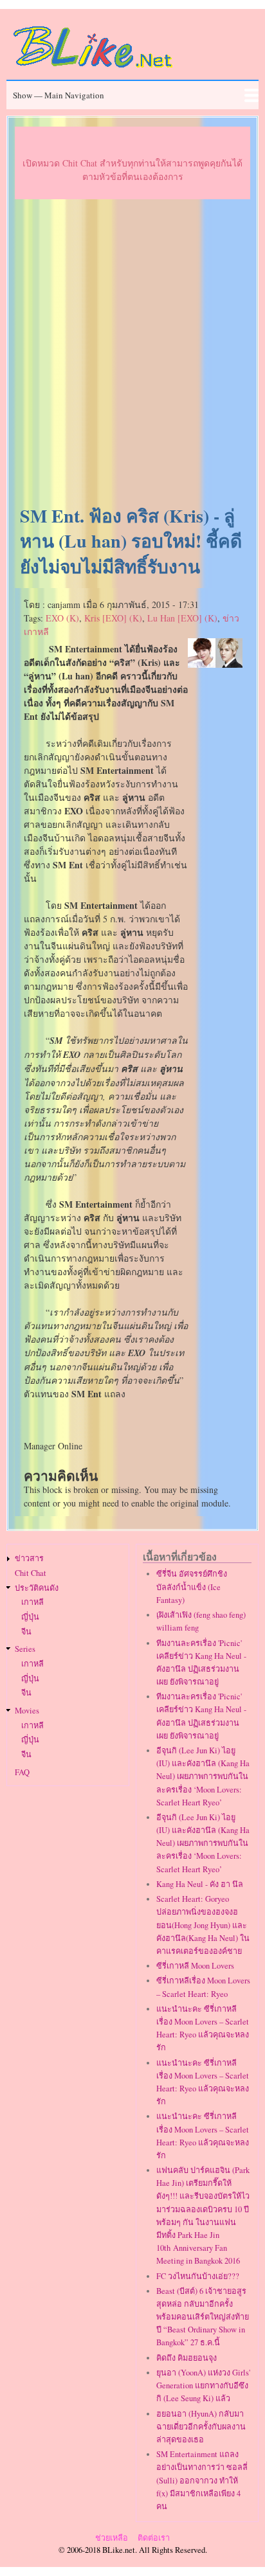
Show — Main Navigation (59, 95)
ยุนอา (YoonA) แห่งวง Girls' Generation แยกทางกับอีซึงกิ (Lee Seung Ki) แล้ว (203, 2385)
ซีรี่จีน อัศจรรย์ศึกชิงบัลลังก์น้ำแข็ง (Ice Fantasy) (192, 1587)
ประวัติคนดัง (37, 1588)
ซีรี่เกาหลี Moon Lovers (195, 1966)
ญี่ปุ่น (30, 1617)
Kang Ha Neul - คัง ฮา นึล (200, 1884)
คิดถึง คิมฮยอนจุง (187, 2358)
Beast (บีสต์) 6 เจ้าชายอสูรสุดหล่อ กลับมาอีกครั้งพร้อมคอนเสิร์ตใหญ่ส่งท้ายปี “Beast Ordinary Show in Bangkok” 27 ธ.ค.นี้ (203, 2317)
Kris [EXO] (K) (113, 618)
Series (25, 1649)
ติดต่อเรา (154, 2538)
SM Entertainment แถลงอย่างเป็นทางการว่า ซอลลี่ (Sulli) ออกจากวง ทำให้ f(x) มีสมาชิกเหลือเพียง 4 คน (202, 2480)
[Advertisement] (132, 353)
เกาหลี (32, 1602)
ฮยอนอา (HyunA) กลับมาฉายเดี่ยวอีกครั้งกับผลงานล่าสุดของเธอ (201, 2427)
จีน (26, 1632)
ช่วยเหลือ (112, 2538)
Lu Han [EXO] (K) (182, 618)
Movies (27, 1711)
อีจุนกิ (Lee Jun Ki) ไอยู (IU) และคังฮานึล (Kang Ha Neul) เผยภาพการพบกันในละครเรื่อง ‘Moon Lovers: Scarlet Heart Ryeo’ (203, 1776)
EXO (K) (62, 618)
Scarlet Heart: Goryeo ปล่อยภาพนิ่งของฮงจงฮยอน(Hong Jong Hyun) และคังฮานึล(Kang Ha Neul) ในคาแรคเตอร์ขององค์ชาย (203, 1925)
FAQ (22, 1772)
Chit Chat (31, 1573)
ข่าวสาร (29, 1558)
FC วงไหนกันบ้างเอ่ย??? (198, 2276)
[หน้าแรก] (93, 70)
